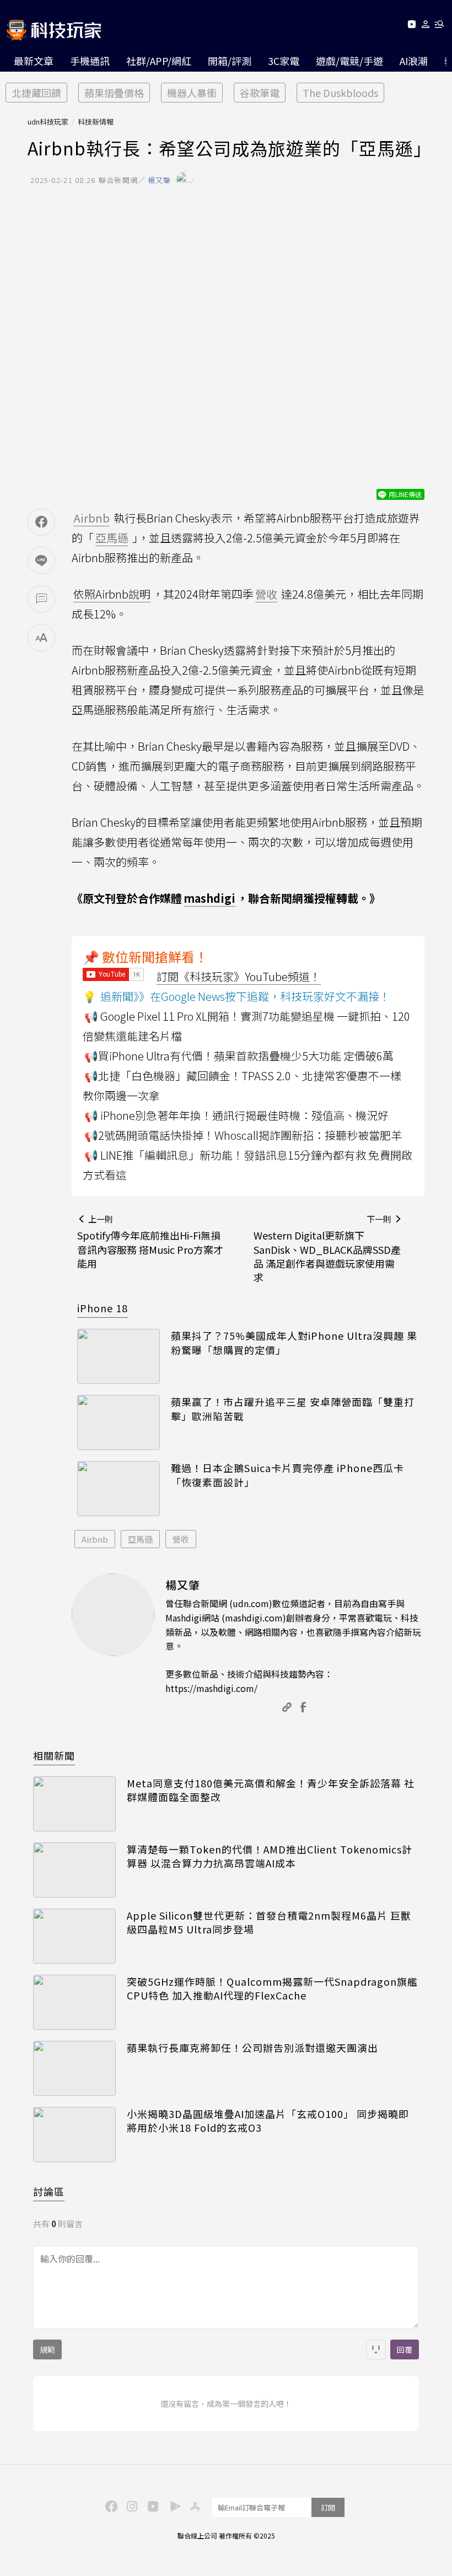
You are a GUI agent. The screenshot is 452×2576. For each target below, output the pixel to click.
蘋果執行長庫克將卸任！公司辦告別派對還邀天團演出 (252, 2048)
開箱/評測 (230, 61)
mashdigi (209, 898)
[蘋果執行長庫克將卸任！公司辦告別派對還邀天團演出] (74, 2068)
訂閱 (328, 2507)
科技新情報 (96, 122)
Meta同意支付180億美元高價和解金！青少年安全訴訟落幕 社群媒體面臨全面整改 (271, 1790)
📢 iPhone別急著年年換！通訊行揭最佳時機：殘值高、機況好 (236, 1115)
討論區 (49, 2191)
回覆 (405, 2349)
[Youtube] (411, 26)
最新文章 (34, 61)
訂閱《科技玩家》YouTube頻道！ (239, 976)
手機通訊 (90, 61)
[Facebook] (110, 2505)
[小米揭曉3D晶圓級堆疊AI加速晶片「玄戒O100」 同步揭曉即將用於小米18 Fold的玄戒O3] (74, 2135)
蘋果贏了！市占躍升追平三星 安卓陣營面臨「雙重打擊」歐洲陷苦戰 (293, 1409)
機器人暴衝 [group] (192, 93)
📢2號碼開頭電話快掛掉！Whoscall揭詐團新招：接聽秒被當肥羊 (243, 1135)
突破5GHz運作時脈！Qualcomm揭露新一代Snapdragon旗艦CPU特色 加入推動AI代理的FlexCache (272, 1988)
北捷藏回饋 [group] (36, 93)
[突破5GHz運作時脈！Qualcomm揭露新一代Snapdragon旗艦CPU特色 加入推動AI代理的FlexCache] (74, 2002)
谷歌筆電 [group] (260, 93)
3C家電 (284, 61)
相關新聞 (54, 1755)
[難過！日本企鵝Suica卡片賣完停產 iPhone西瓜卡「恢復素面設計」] (119, 1489)
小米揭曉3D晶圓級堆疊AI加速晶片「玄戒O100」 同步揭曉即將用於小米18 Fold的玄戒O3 (268, 2121)
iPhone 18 (103, 1308)
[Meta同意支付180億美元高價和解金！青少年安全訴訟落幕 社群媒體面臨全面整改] (74, 1804)
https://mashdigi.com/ (211, 1688)
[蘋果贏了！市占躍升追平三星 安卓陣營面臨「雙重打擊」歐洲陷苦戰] (119, 1422)
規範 (47, 2349)
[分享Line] (41, 561)
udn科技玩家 (48, 122)
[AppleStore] (193, 2505)
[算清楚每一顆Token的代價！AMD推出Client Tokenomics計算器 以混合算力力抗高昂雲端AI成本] (74, 1870)
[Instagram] (131, 2505)
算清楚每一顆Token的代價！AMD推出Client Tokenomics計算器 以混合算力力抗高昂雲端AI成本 (270, 1856)
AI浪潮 (414, 61)
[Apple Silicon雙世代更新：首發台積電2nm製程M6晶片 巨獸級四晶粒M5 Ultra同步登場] (74, 1936)
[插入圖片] (376, 2349)
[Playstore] (173, 2505)
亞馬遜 (140, 1539)
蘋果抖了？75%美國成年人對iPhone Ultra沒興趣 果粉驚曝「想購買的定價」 (294, 1343)
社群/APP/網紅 (159, 61)
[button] (426, 26)
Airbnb (95, 1539)
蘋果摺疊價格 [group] (114, 93)
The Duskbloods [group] (340, 93)
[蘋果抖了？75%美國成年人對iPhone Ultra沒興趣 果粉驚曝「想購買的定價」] (119, 1356)
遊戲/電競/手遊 (349, 61)
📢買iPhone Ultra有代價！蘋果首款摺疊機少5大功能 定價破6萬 (239, 1056)
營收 (181, 1539)
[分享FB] (41, 522)
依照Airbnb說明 (112, 594)
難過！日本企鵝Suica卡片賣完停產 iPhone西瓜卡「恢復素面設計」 (287, 1475)
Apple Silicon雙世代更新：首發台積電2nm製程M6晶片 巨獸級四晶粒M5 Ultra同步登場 (269, 1922)
